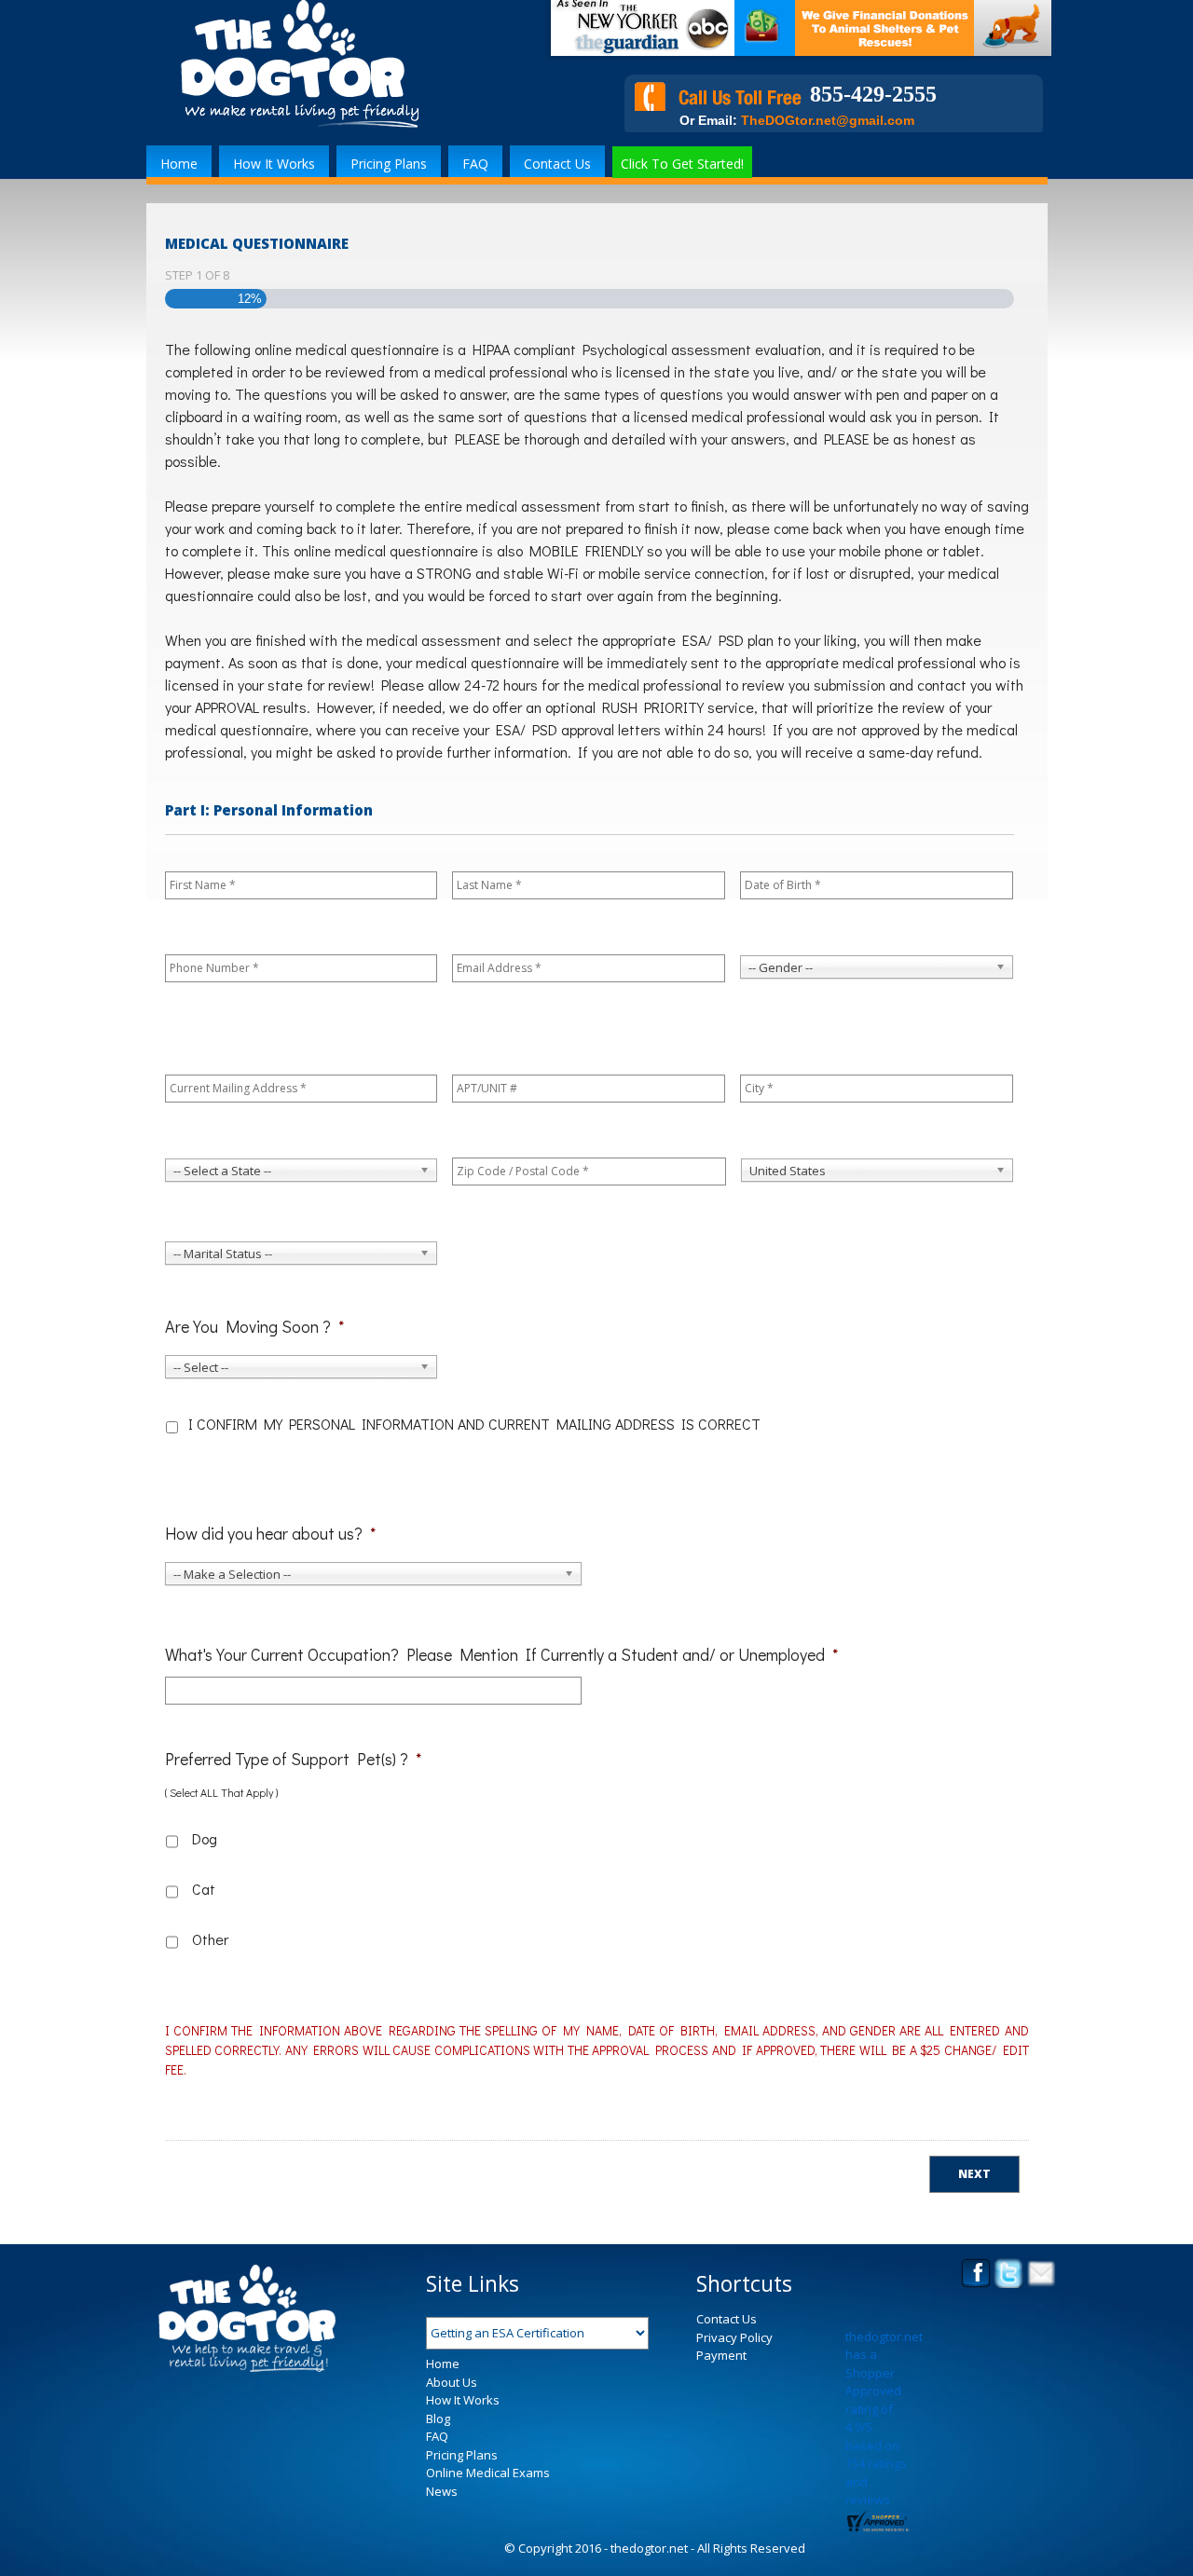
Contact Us (557, 164)
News (442, 2491)
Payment (721, 2355)
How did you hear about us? (270, 1534)
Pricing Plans (389, 164)
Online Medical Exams (488, 2473)
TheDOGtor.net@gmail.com (828, 120)
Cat (203, 1889)
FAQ (475, 164)
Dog (203, 1838)
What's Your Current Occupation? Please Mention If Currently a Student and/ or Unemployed (501, 1655)
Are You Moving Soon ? (254, 1327)
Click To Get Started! (682, 164)
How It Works (274, 164)
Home (179, 164)
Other (203, 1939)
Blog (438, 2418)
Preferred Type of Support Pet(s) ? (293, 1759)
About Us (452, 2382)
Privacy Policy (734, 2337)
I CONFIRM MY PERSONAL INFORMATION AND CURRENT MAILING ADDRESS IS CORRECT (474, 1424)
